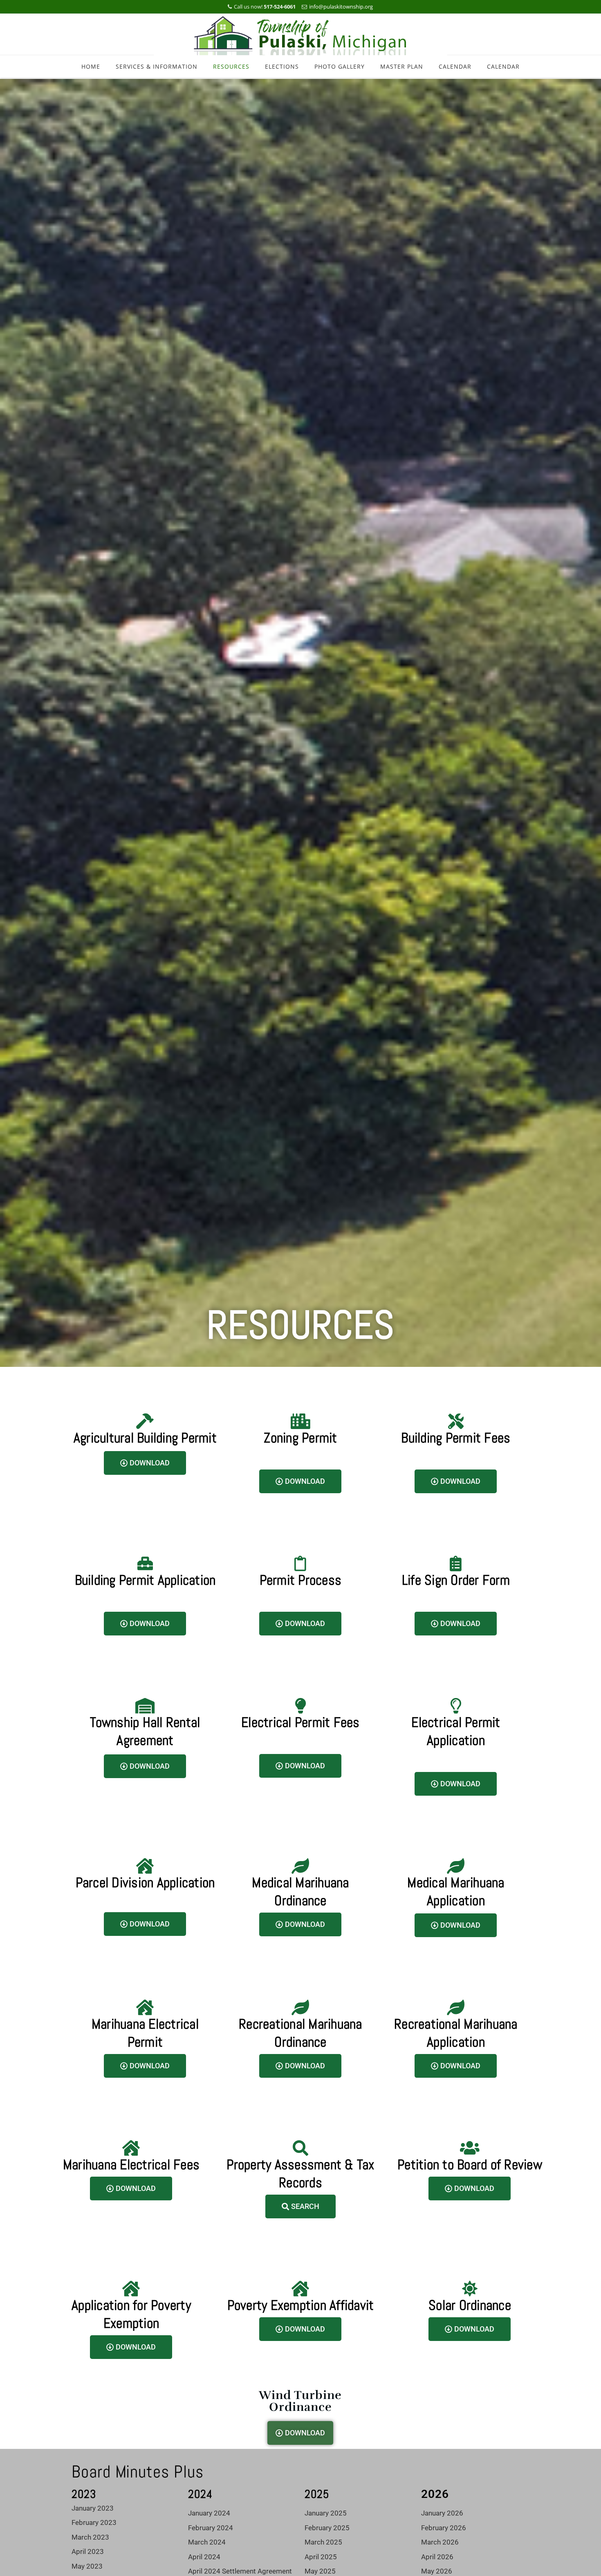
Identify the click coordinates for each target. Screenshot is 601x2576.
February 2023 (94, 2522)
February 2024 (211, 2528)
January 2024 (209, 2513)
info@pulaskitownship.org (341, 7)
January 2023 (93, 2508)
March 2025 (323, 2542)
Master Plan (402, 66)
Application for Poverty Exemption (131, 2314)
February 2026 (444, 2528)
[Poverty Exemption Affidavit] (300, 2289)
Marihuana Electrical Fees (131, 2165)
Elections (282, 66)
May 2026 (437, 2571)
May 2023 (87, 2566)
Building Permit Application (145, 1580)
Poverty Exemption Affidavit (301, 2305)
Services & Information (157, 66)
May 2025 (320, 2571)
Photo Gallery (340, 66)
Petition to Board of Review (470, 2165)
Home (91, 66)
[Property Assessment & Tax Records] (300, 2148)
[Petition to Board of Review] (470, 2148)
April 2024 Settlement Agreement (240, 2571)
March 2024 (207, 2542)
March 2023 (90, 2537)
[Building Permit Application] (145, 1564)
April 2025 (321, 2557)
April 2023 (88, 2551)
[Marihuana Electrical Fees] (131, 2148)
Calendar (455, 66)
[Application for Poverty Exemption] (131, 2289)
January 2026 (442, 2513)
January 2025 (326, 2513)
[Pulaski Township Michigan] (301, 35)
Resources (231, 66)
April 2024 (204, 2557)
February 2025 (327, 2528)
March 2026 (440, 2542)
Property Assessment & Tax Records (300, 2174)
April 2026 (437, 2557)
